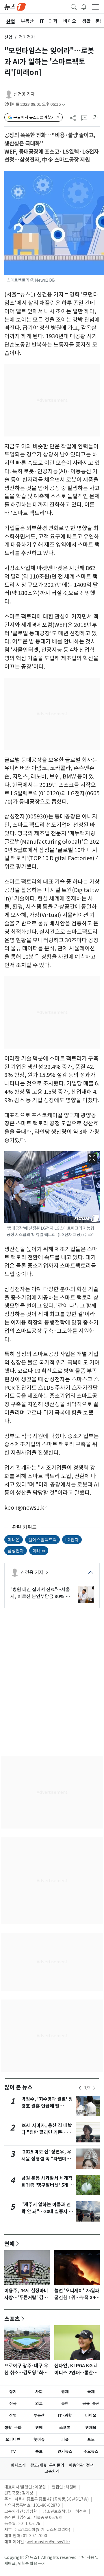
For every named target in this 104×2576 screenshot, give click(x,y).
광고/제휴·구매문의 (47, 2465)
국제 (91, 2392)
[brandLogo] (15, 6)
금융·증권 (91, 2404)
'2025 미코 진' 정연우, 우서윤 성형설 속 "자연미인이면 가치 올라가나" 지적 (46, 2159)
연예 (10, 2244)
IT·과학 (65, 2415)
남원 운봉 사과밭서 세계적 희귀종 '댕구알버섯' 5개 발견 (48, 2185)
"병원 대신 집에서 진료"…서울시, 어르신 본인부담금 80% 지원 (40, 1593)
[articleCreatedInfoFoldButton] (64, 104)
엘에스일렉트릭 (42, 1539)
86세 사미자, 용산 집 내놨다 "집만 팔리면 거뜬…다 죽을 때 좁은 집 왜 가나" (47, 2132)
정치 (13, 2392)
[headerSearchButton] (74, 6)
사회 (39, 2392)
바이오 (91, 2415)
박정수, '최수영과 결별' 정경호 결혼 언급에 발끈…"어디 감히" (47, 2106)
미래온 (14, 1539)
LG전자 (72, 1539)
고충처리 (52, 2471)
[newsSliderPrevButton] (80, 2088)
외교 (39, 2404)
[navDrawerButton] (95, 7)
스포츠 (12, 2319)
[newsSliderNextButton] (94, 2088)
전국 (13, 2404)
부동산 (39, 2415)
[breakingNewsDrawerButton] (84, 6)
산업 (8, 37)
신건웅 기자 (24, 94)
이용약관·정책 (81, 2465)
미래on (39, 1550)
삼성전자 (16, 1550)
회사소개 (18, 2465)
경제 (65, 2392)
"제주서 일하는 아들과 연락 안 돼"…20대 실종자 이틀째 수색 (47, 2212)
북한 (65, 2404)
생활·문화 (13, 2428)
